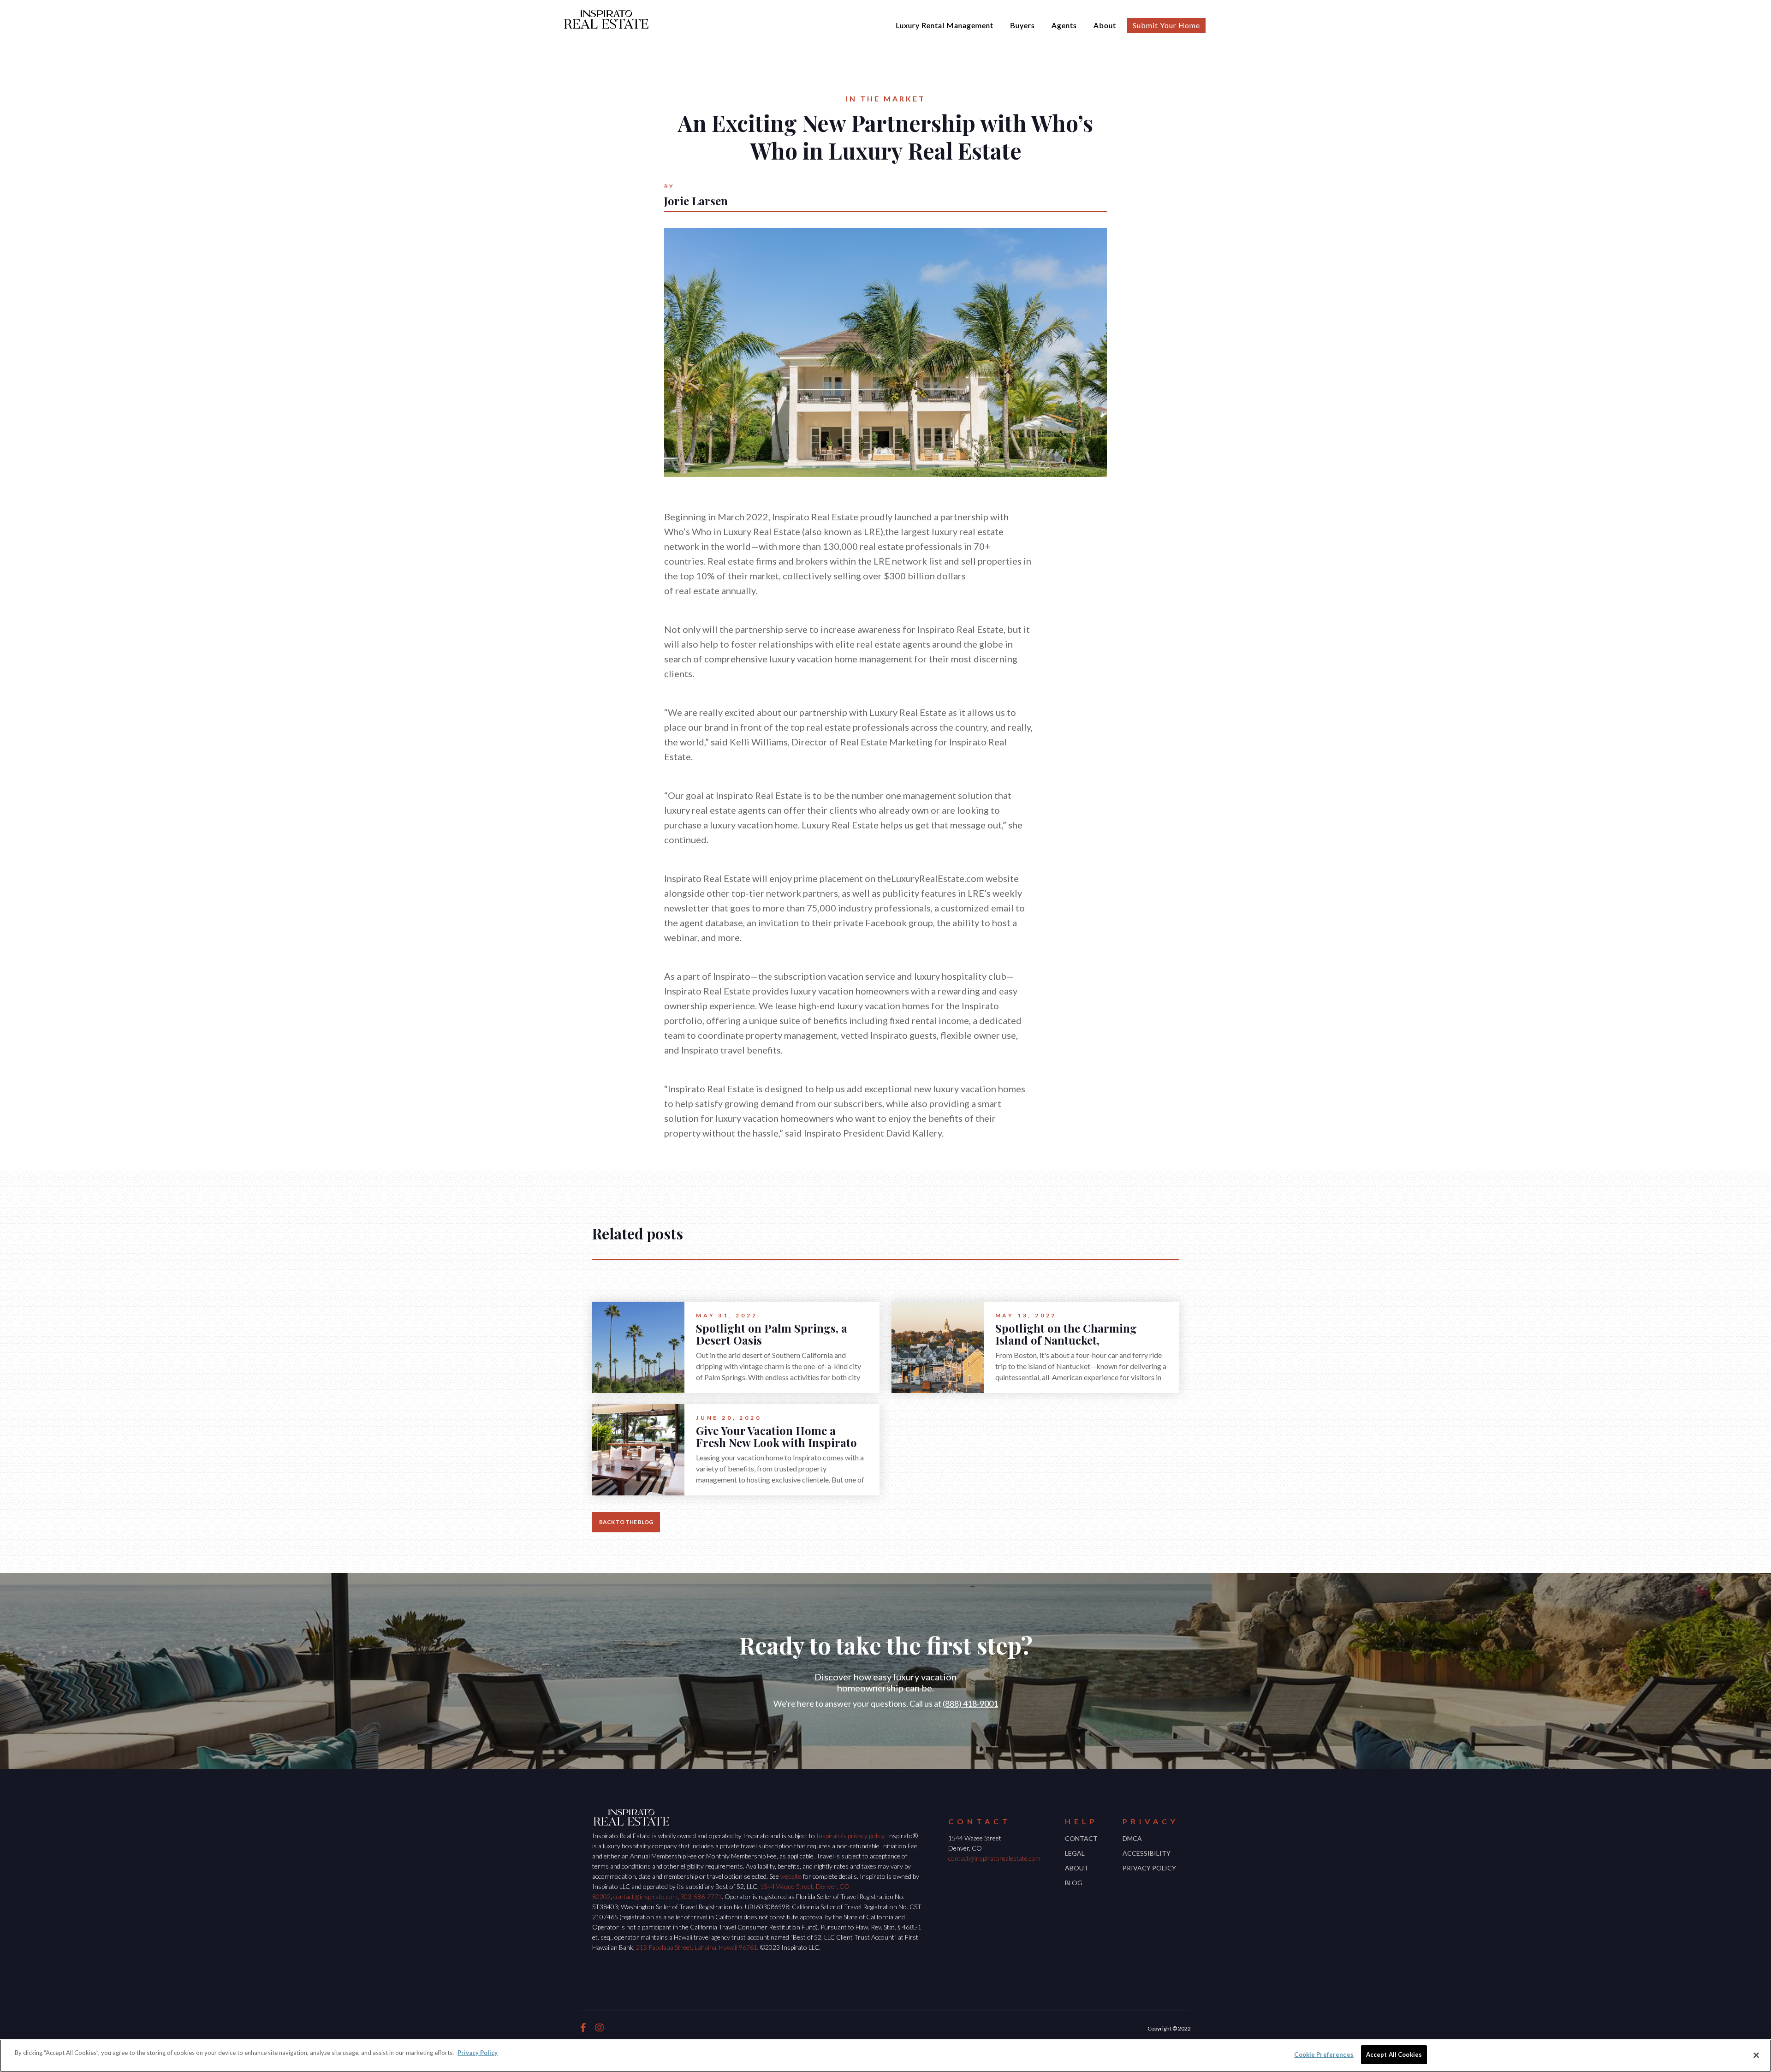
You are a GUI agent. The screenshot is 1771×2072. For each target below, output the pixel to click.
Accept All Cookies (1394, 2054)
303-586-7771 (701, 1896)
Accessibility (1147, 1853)
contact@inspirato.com (645, 1896)
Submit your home (1166, 25)
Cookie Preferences (1324, 2054)
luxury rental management (945, 25)
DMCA (1132, 1838)
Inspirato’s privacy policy (850, 1836)
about (1077, 1868)
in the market (886, 98)
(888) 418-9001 (970, 1703)
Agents (1064, 25)
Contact (1081, 1838)
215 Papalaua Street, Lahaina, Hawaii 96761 (697, 1947)
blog (1074, 1883)
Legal (1075, 1853)
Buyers (1022, 25)
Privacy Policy (1149, 1868)
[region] (885, 2056)
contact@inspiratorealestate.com (994, 1858)
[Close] (1756, 2055)
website (791, 1876)
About (1105, 25)
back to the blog (626, 1522)
